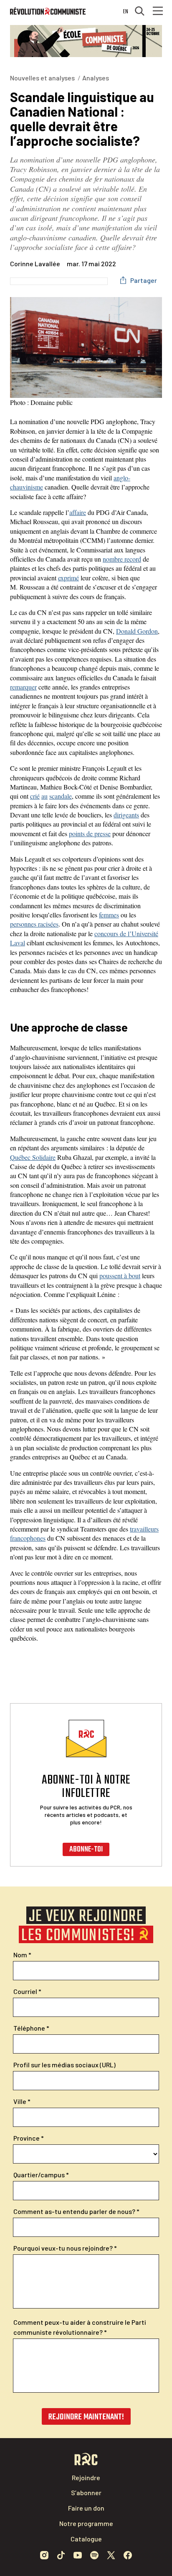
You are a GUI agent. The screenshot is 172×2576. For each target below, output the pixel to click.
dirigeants (126, 815)
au (44, 796)
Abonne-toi (86, 1850)
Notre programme (86, 2523)
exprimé (68, 578)
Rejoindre (86, 2477)
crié (35, 796)
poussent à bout (120, 1276)
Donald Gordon (137, 631)
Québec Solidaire (33, 1157)
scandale (61, 796)
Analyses (96, 78)
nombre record (122, 559)
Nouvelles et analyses (42, 78)
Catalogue (86, 2539)
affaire (78, 512)
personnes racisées (34, 924)
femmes (109, 915)
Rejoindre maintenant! (86, 2417)
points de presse (90, 833)
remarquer (23, 687)
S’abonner (86, 2492)
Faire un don (86, 2508)
